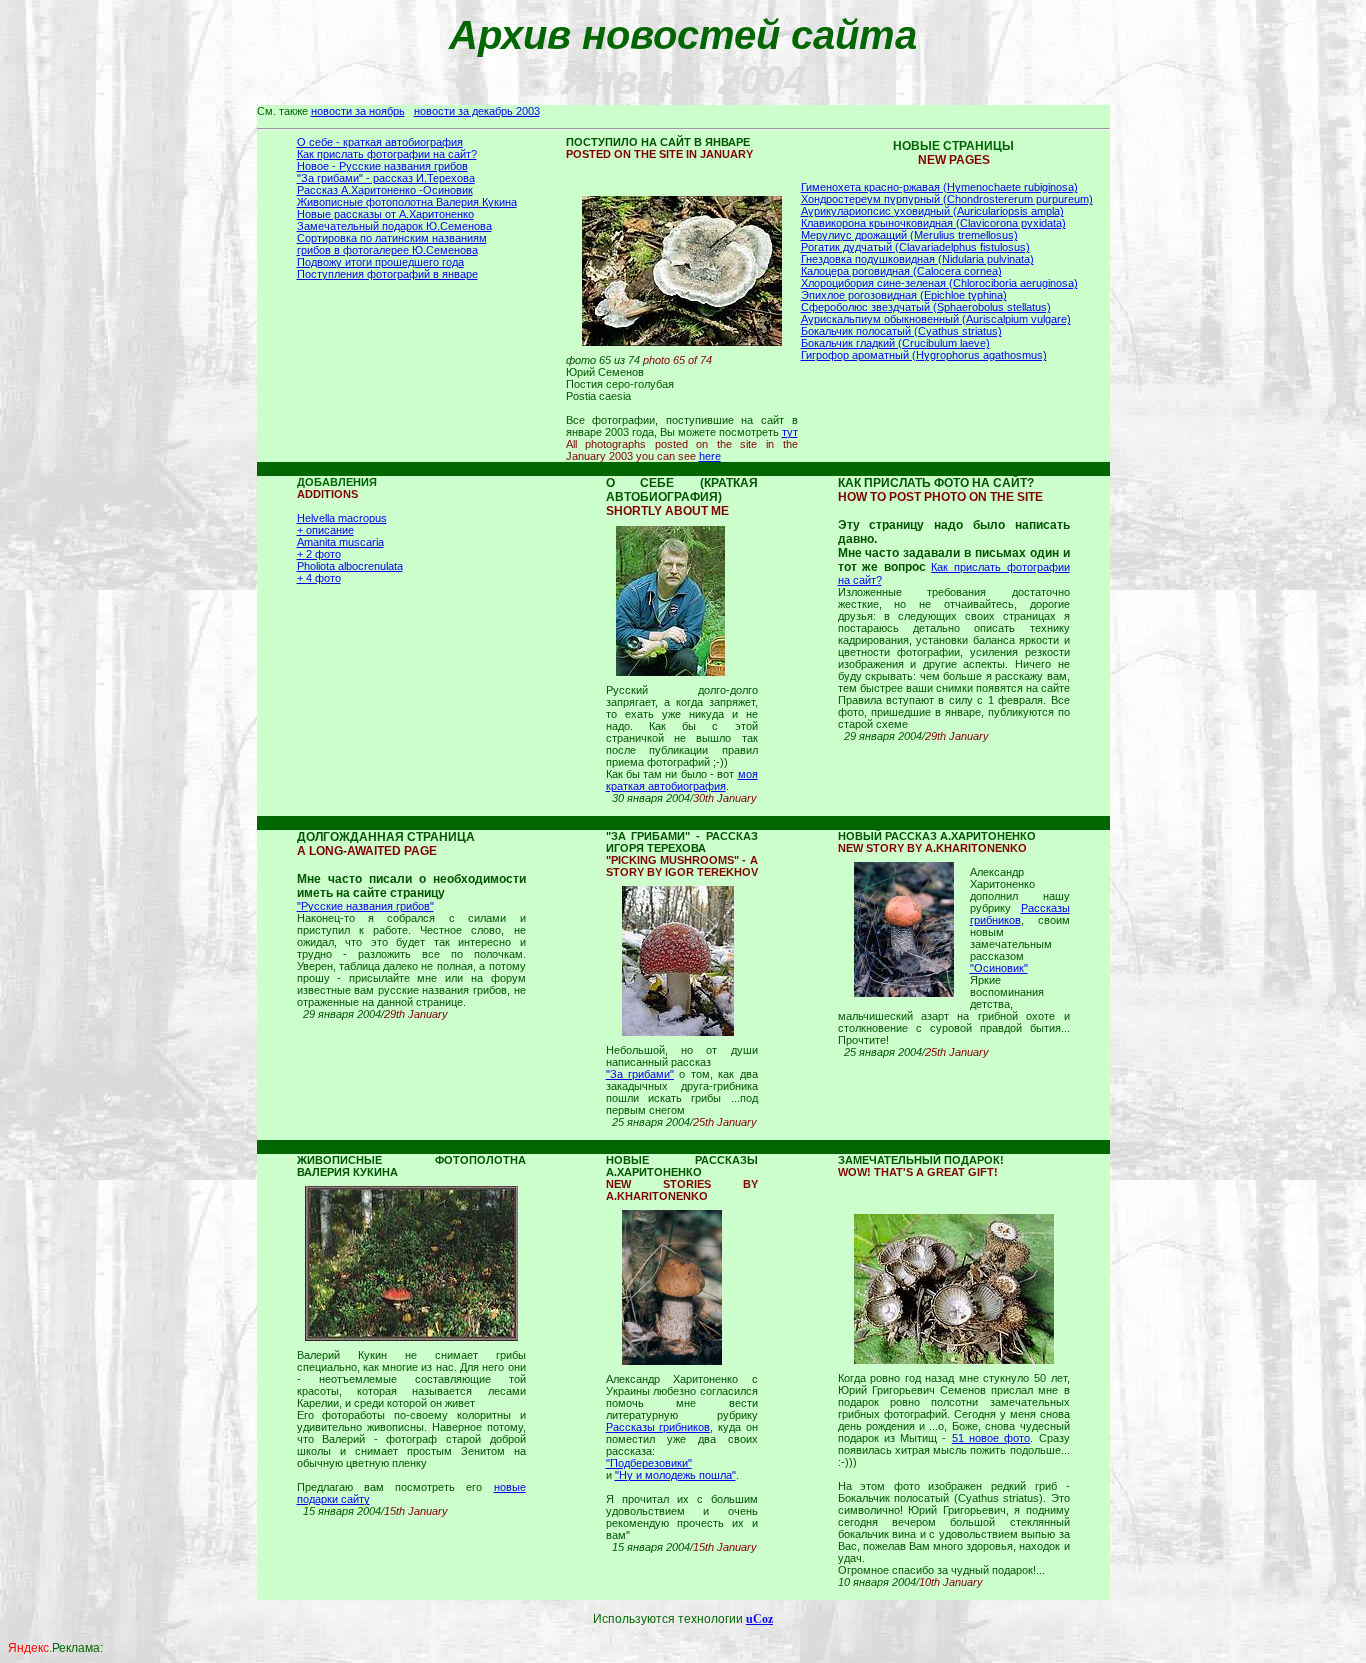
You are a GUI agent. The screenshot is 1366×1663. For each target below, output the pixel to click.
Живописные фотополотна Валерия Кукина (407, 202)
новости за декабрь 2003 (477, 111)
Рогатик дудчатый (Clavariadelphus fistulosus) (915, 247)
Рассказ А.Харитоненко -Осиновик (385, 190)
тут (790, 432)
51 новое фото (991, 1438)
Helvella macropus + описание (342, 524)
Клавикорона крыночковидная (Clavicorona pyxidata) (933, 223)
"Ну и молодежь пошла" (675, 1475)
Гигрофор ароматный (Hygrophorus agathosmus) (924, 355)
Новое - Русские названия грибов (382, 166)
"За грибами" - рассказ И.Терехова (386, 178)
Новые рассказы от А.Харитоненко (385, 214)
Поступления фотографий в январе (387, 274)
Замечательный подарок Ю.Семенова (394, 226)
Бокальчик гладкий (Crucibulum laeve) (895, 343)
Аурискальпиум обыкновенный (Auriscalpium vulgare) (936, 319)
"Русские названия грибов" (365, 906)
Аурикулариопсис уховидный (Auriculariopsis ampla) (932, 211)
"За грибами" (640, 1074)
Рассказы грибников (1020, 914)
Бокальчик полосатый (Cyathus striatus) (901, 331)
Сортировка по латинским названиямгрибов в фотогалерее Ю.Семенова (392, 244)
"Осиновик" (999, 968)
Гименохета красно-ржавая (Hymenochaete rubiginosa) (939, 187)
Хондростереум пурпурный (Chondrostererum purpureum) (947, 199)
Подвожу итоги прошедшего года (380, 262)
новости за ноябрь (358, 111)
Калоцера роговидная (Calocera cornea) (901, 271)
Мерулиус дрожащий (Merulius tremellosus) (909, 235)
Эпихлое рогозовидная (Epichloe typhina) (904, 295)
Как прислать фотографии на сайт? (387, 154)
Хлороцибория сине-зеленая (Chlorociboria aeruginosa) (939, 283)
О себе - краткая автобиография (380, 142)
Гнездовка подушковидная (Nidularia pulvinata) (917, 259)
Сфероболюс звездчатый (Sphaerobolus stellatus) (926, 307)
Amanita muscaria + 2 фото (340, 548)
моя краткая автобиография (682, 780)
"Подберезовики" (649, 1463)
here (710, 456)
